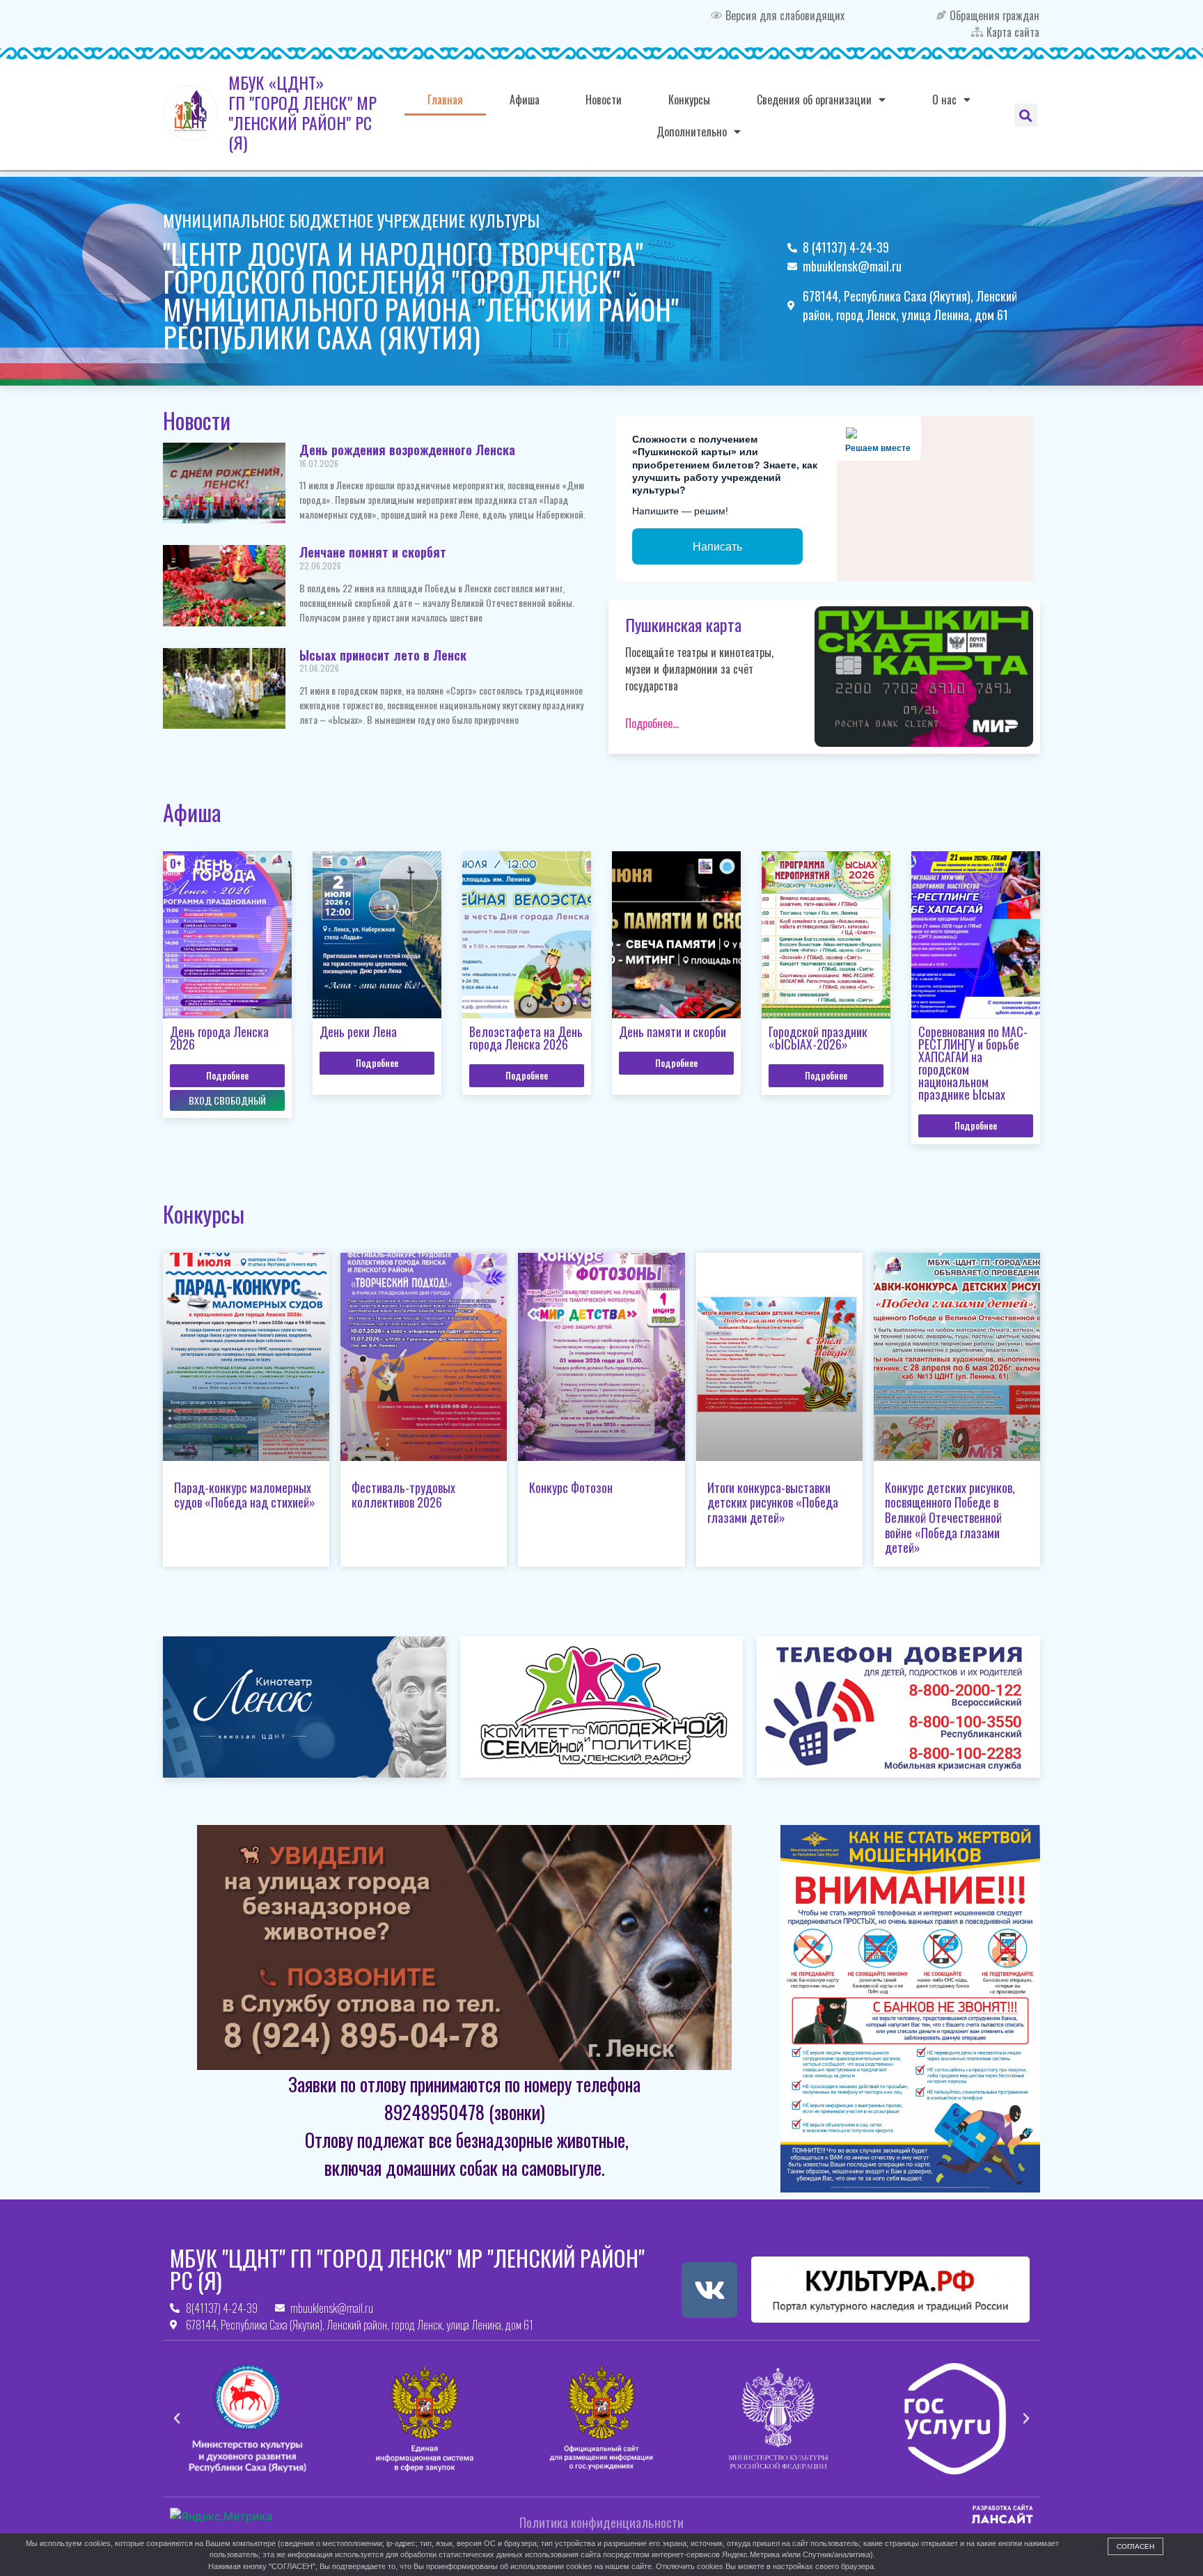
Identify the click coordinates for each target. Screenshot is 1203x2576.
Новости (604, 100)
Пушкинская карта (683, 624)
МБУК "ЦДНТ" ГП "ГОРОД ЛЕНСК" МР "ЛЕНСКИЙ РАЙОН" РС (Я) (407, 2269)
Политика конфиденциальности (601, 2522)
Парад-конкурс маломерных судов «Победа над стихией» (245, 1495)
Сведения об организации (814, 100)
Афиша (525, 100)
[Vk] (709, 2290)
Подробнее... (652, 723)
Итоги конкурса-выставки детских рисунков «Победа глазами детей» (773, 1502)
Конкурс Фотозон (571, 1487)
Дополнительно (692, 132)
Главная (445, 100)
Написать (717, 547)
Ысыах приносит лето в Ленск (383, 655)
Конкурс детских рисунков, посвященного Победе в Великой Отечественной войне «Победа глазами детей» (950, 1517)
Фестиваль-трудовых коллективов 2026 (403, 1495)
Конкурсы (689, 100)
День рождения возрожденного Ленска (407, 450)
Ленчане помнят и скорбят (373, 552)
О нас (944, 100)
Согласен (1135, 2546)
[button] (1026, 115)
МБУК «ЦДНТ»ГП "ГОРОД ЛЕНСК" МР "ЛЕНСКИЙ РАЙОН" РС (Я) (302, 112)
